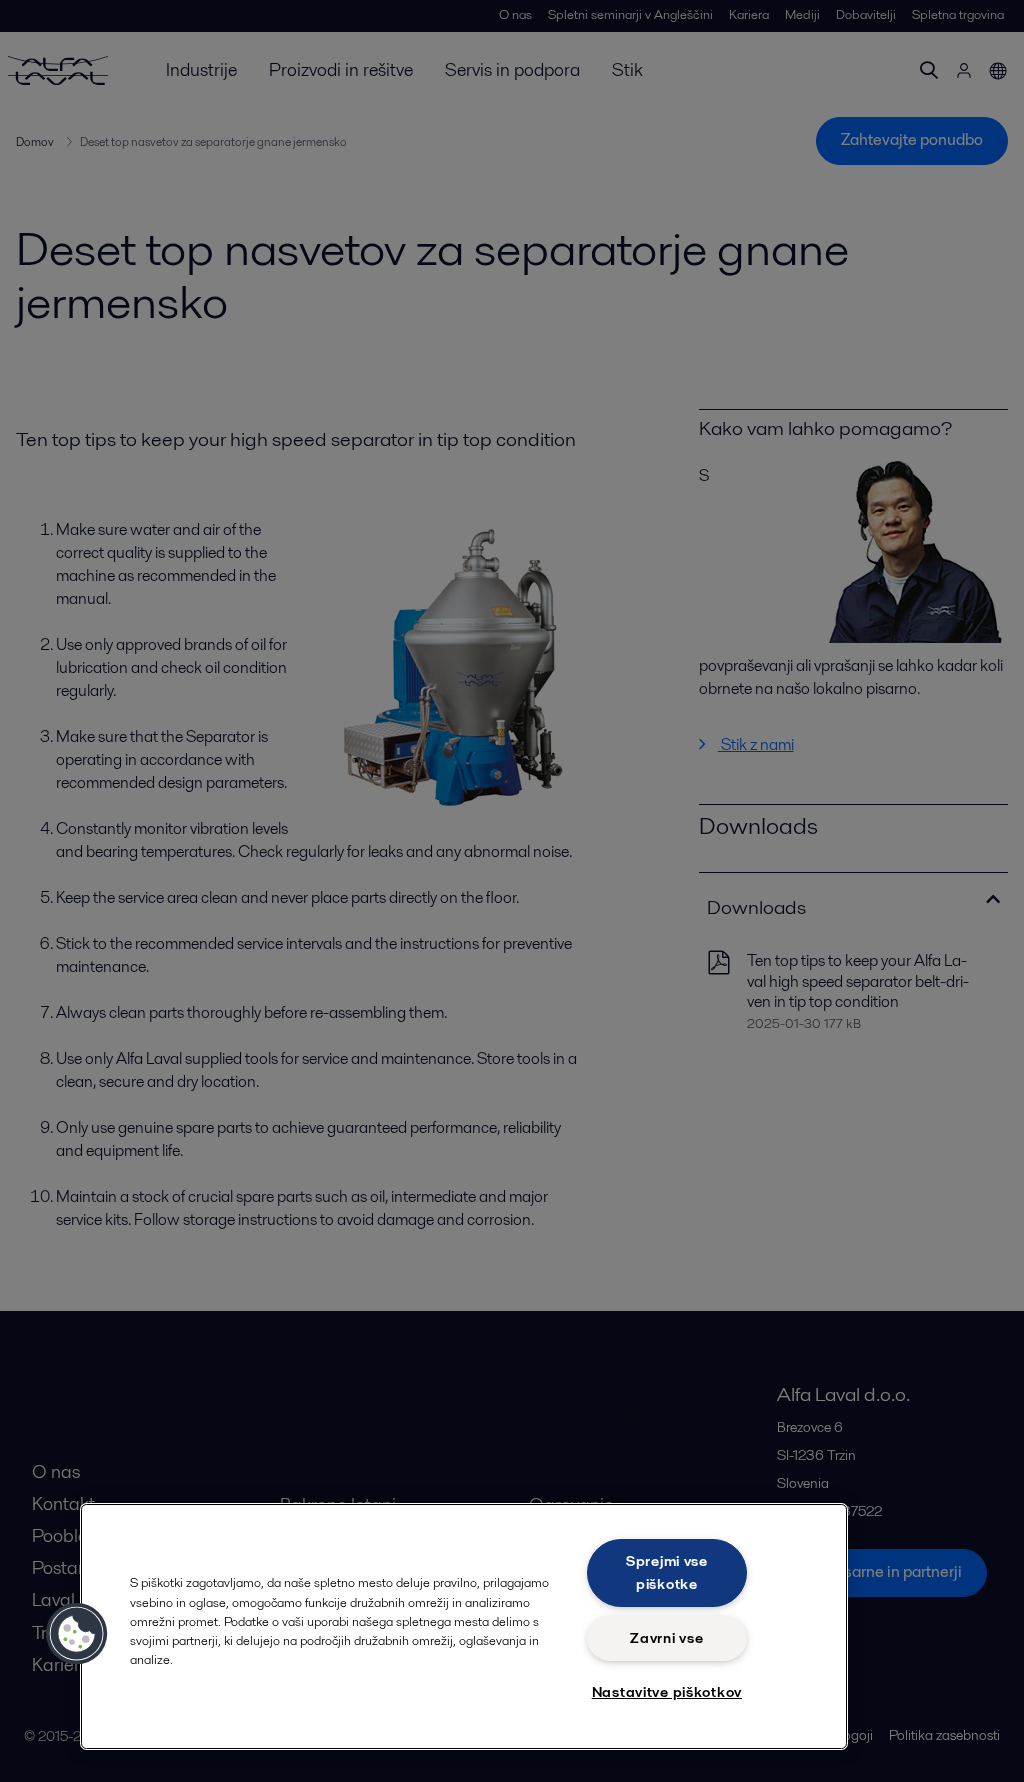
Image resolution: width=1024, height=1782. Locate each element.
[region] (464, 1626)
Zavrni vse (666, 1638)
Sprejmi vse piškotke (667, 1572)
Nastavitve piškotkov (667, 1692)
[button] (77, 1634)
